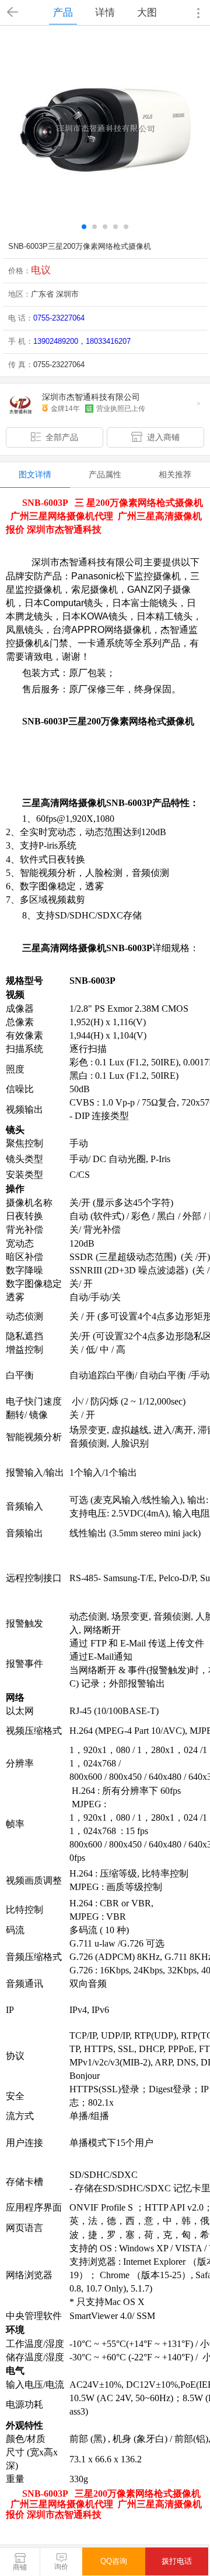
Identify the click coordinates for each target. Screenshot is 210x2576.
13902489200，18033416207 (82, 341)
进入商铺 (163, 437)
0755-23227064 (59, 318)
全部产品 (62, 437)
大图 (147, 12)
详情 (105, 12)
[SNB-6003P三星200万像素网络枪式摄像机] (105, 129)
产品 (63, 12)
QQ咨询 (114, 2561)
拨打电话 (177, 2561)
